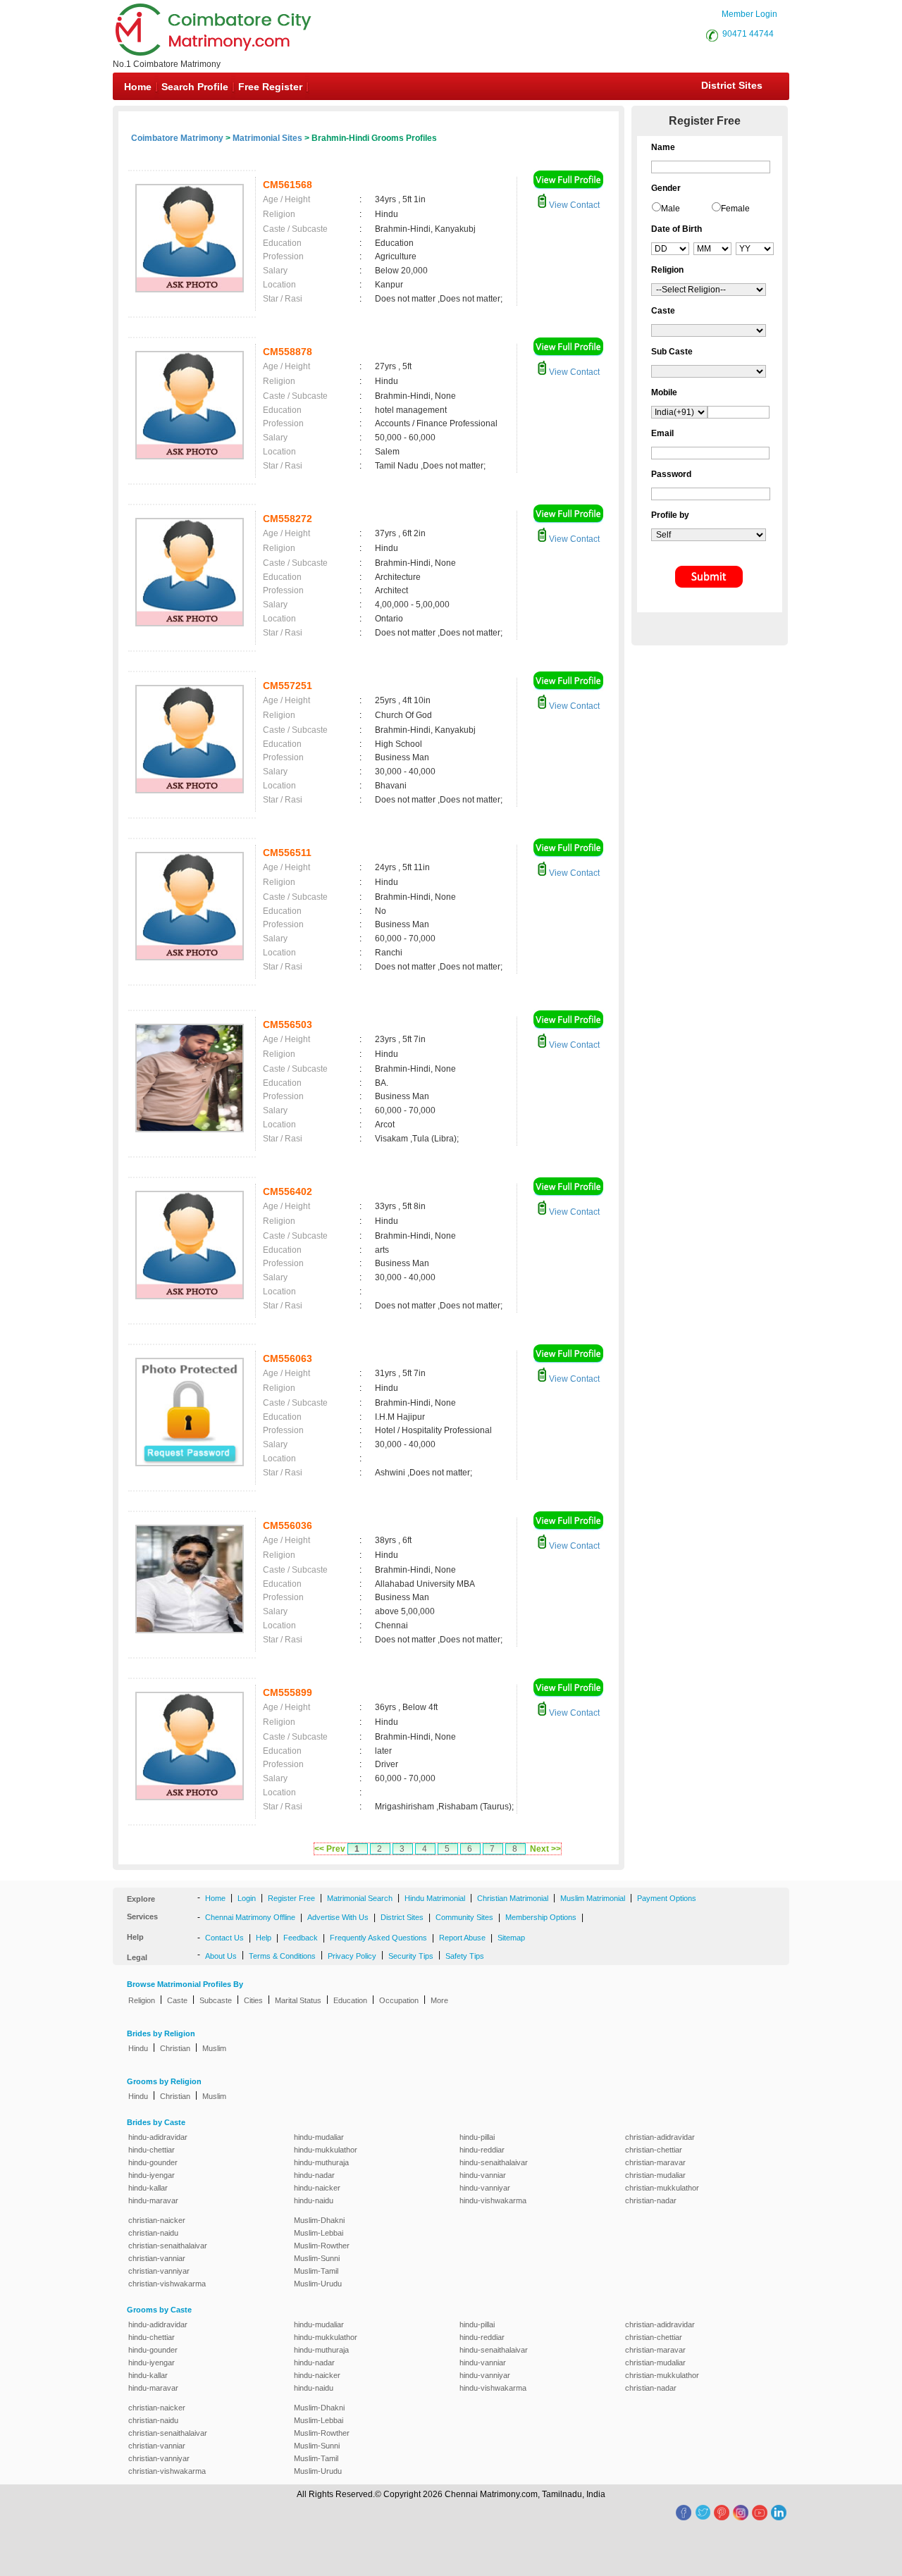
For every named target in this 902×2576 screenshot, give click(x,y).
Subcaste (216, 2000)
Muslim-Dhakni (319, 2220)
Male (671, 209)
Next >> (545, 1849)
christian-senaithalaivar (168, 2246)
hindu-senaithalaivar (494, 2162)
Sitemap (511, 1938)
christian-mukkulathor (662, 2188)
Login (247, 1898)
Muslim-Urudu (318, 2284)
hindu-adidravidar (158, 2137)
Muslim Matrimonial (593, 1898)
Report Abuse (462, 1938)
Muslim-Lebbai (319, 2233)
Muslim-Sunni (317, 2258)
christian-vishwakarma (167, 2284)
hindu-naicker (317, 2188)
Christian (175, 2048)
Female (735, 209)
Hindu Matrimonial (435, 1898)
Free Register (270, 87)
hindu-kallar (148, 2188)
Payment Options (667, 1898)
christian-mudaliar (655, 2175)
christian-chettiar (654, 2150)
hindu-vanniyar (485, 2188)
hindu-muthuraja (321, 2162)
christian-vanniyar (159, 2271)
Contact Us (224, 1938)
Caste (177, 2000)
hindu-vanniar (483, 2175)
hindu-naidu (314, 2200)
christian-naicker (157, 2220)
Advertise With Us (338, 1917)
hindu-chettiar (152, 2150)
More (439, 2000)
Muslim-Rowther (322, 2246)
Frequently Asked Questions (378, 1938)
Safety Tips (465, 1956)
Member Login (749, 14)
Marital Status (298, 2000)
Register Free (291, 1898)
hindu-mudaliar (319, 2137)
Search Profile (195, 87)
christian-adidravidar (660, 2137)
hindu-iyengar (152, 2175)
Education (350, 2000)
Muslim (214, 2048)
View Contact (573, 205)
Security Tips (411, 1956)
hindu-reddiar (482, 2150)
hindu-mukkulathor (326, 2150)
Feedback (301, 1938)
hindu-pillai (477, 2137)
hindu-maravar (153, 2200)
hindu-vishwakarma (493, 2200)
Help (264, 1938)
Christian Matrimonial (513, 1898)
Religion (142, 2000)
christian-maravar (655, 2162)
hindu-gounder (153, 2162)
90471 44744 (748, 34)
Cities (253, 2000)
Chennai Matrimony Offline (250, 1917)
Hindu (138, 2048)
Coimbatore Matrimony (177, 138)
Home (138, 87)
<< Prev (330, 1849)
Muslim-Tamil (316, 2271)
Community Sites (464, 1917)
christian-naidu (153, 2233)
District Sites (732, 85)
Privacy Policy (352, 1956)
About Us (221, 1956)
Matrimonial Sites (267, 138)
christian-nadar (651, 2200)
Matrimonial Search (360, 1898)
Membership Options (541, 1917)
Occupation (399, 2000)
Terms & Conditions (282, 1956)
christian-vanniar (157, 2258)
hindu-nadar (314, 2175)
